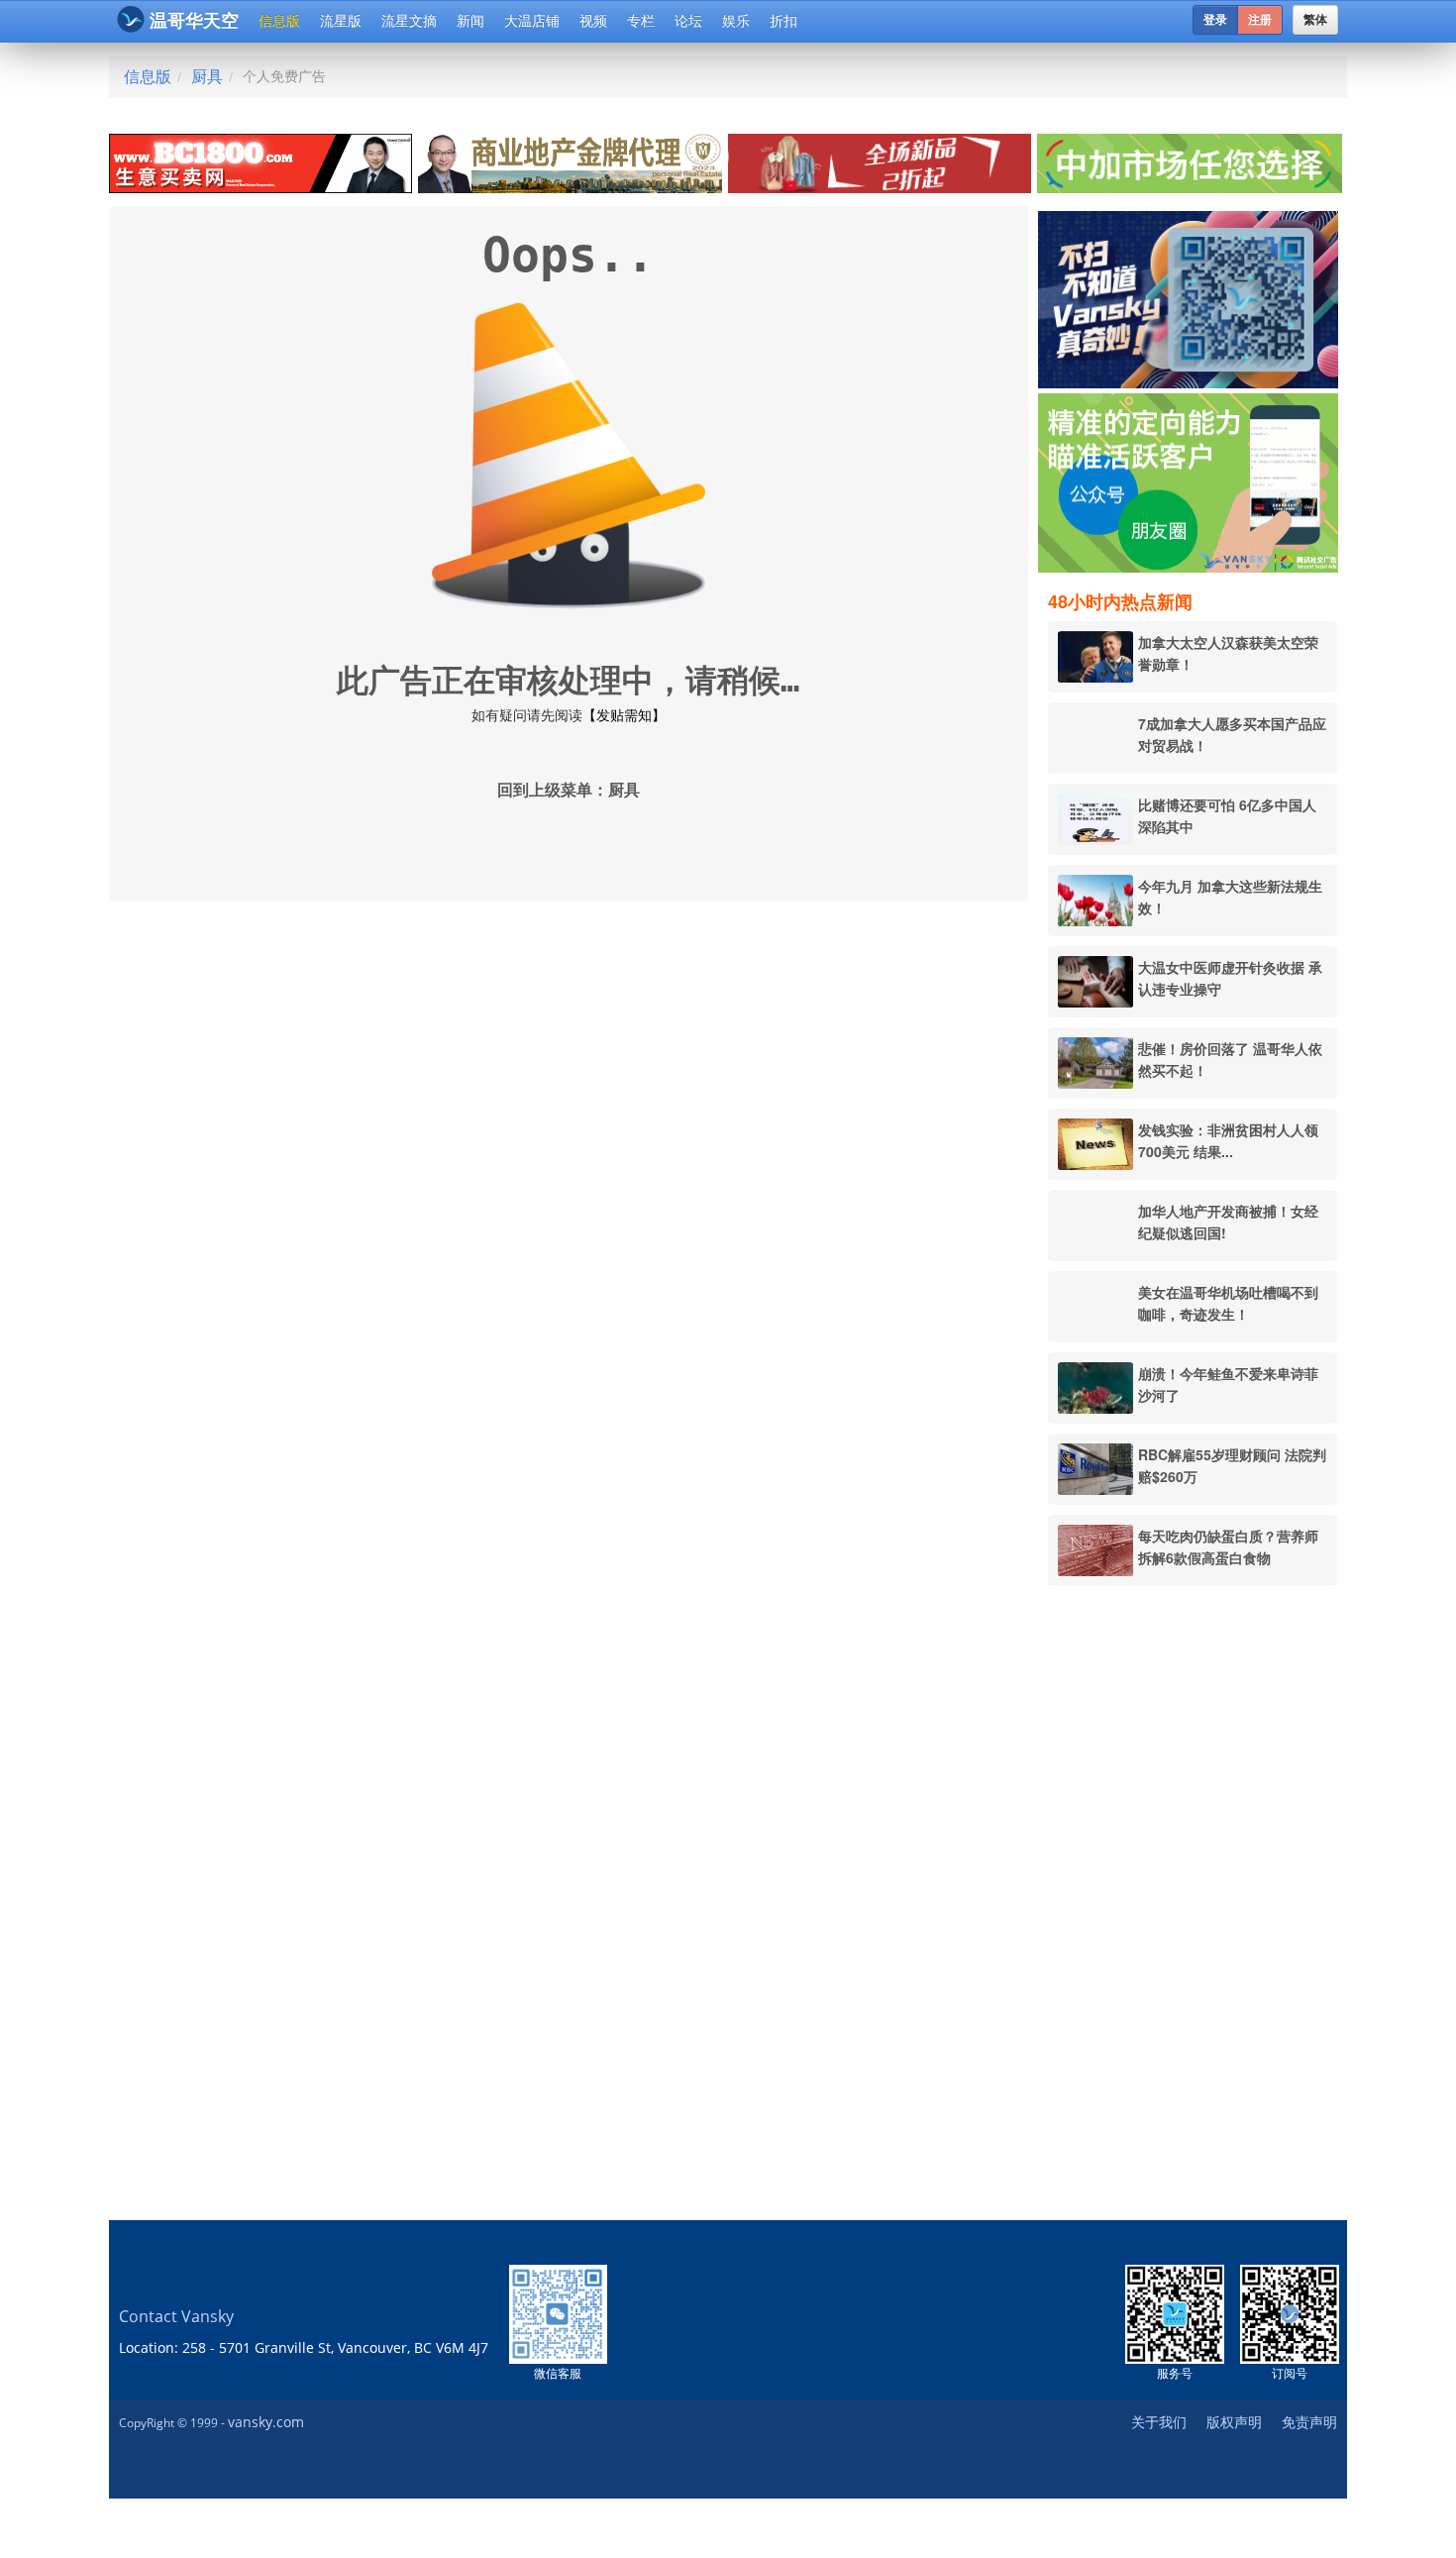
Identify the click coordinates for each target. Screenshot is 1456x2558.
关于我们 (1159, 2422)
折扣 (783, 21)
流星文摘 (409, 21)
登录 (1215, 20)
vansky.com (266, 2422)
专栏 (641, 21)
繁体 (1315, 20)
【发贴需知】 (624, 715)
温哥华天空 (194, 21)
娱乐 (736, 21)
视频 (593, 21)
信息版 (279, 21)
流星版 (341, 21)
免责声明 (1309, 2422)
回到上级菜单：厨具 (569, 790)
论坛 (688, 21)
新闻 (470, 21)
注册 (1260, 20)
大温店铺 (532, 21)
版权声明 (1234, 2422)
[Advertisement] (1193, 1903)
